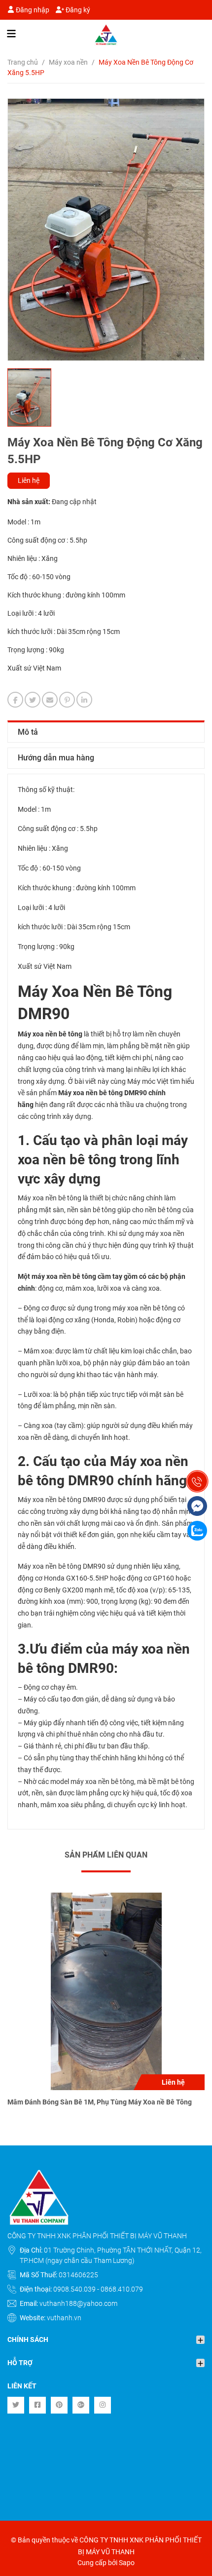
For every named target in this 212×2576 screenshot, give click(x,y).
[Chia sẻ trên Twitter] (33, 700)
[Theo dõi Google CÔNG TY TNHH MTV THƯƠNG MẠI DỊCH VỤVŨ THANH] (81, 2405)
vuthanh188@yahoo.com (78, 2303)
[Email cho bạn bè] (50, 700)
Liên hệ (29, 480)
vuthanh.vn (64, 2318)
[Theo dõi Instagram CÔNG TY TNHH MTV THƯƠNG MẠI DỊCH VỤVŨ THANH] (103, 2405)
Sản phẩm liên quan (106, 1855)
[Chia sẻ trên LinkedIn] (84, 700)
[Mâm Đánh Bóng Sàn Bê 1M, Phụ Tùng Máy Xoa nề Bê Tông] (106, 1991)
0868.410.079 (122, 2289)
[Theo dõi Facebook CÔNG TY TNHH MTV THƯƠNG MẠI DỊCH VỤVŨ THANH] (37, 2405)
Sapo (127, 2563)
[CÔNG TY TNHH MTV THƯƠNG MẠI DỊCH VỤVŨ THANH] (106, 2197)
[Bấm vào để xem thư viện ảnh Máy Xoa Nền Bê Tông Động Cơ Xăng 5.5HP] (106, 230)
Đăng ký (77, 10)
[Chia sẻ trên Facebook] (15, 700)
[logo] (106, 35)
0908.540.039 (75, 2289)
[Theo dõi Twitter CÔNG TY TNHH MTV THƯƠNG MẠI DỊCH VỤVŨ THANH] (16, 2405)
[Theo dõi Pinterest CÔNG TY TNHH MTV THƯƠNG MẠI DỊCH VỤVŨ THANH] (59, 2405)
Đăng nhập (32, 10)
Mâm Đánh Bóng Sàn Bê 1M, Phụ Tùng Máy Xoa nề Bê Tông (100, 2102)
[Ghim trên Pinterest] (67, 700)
